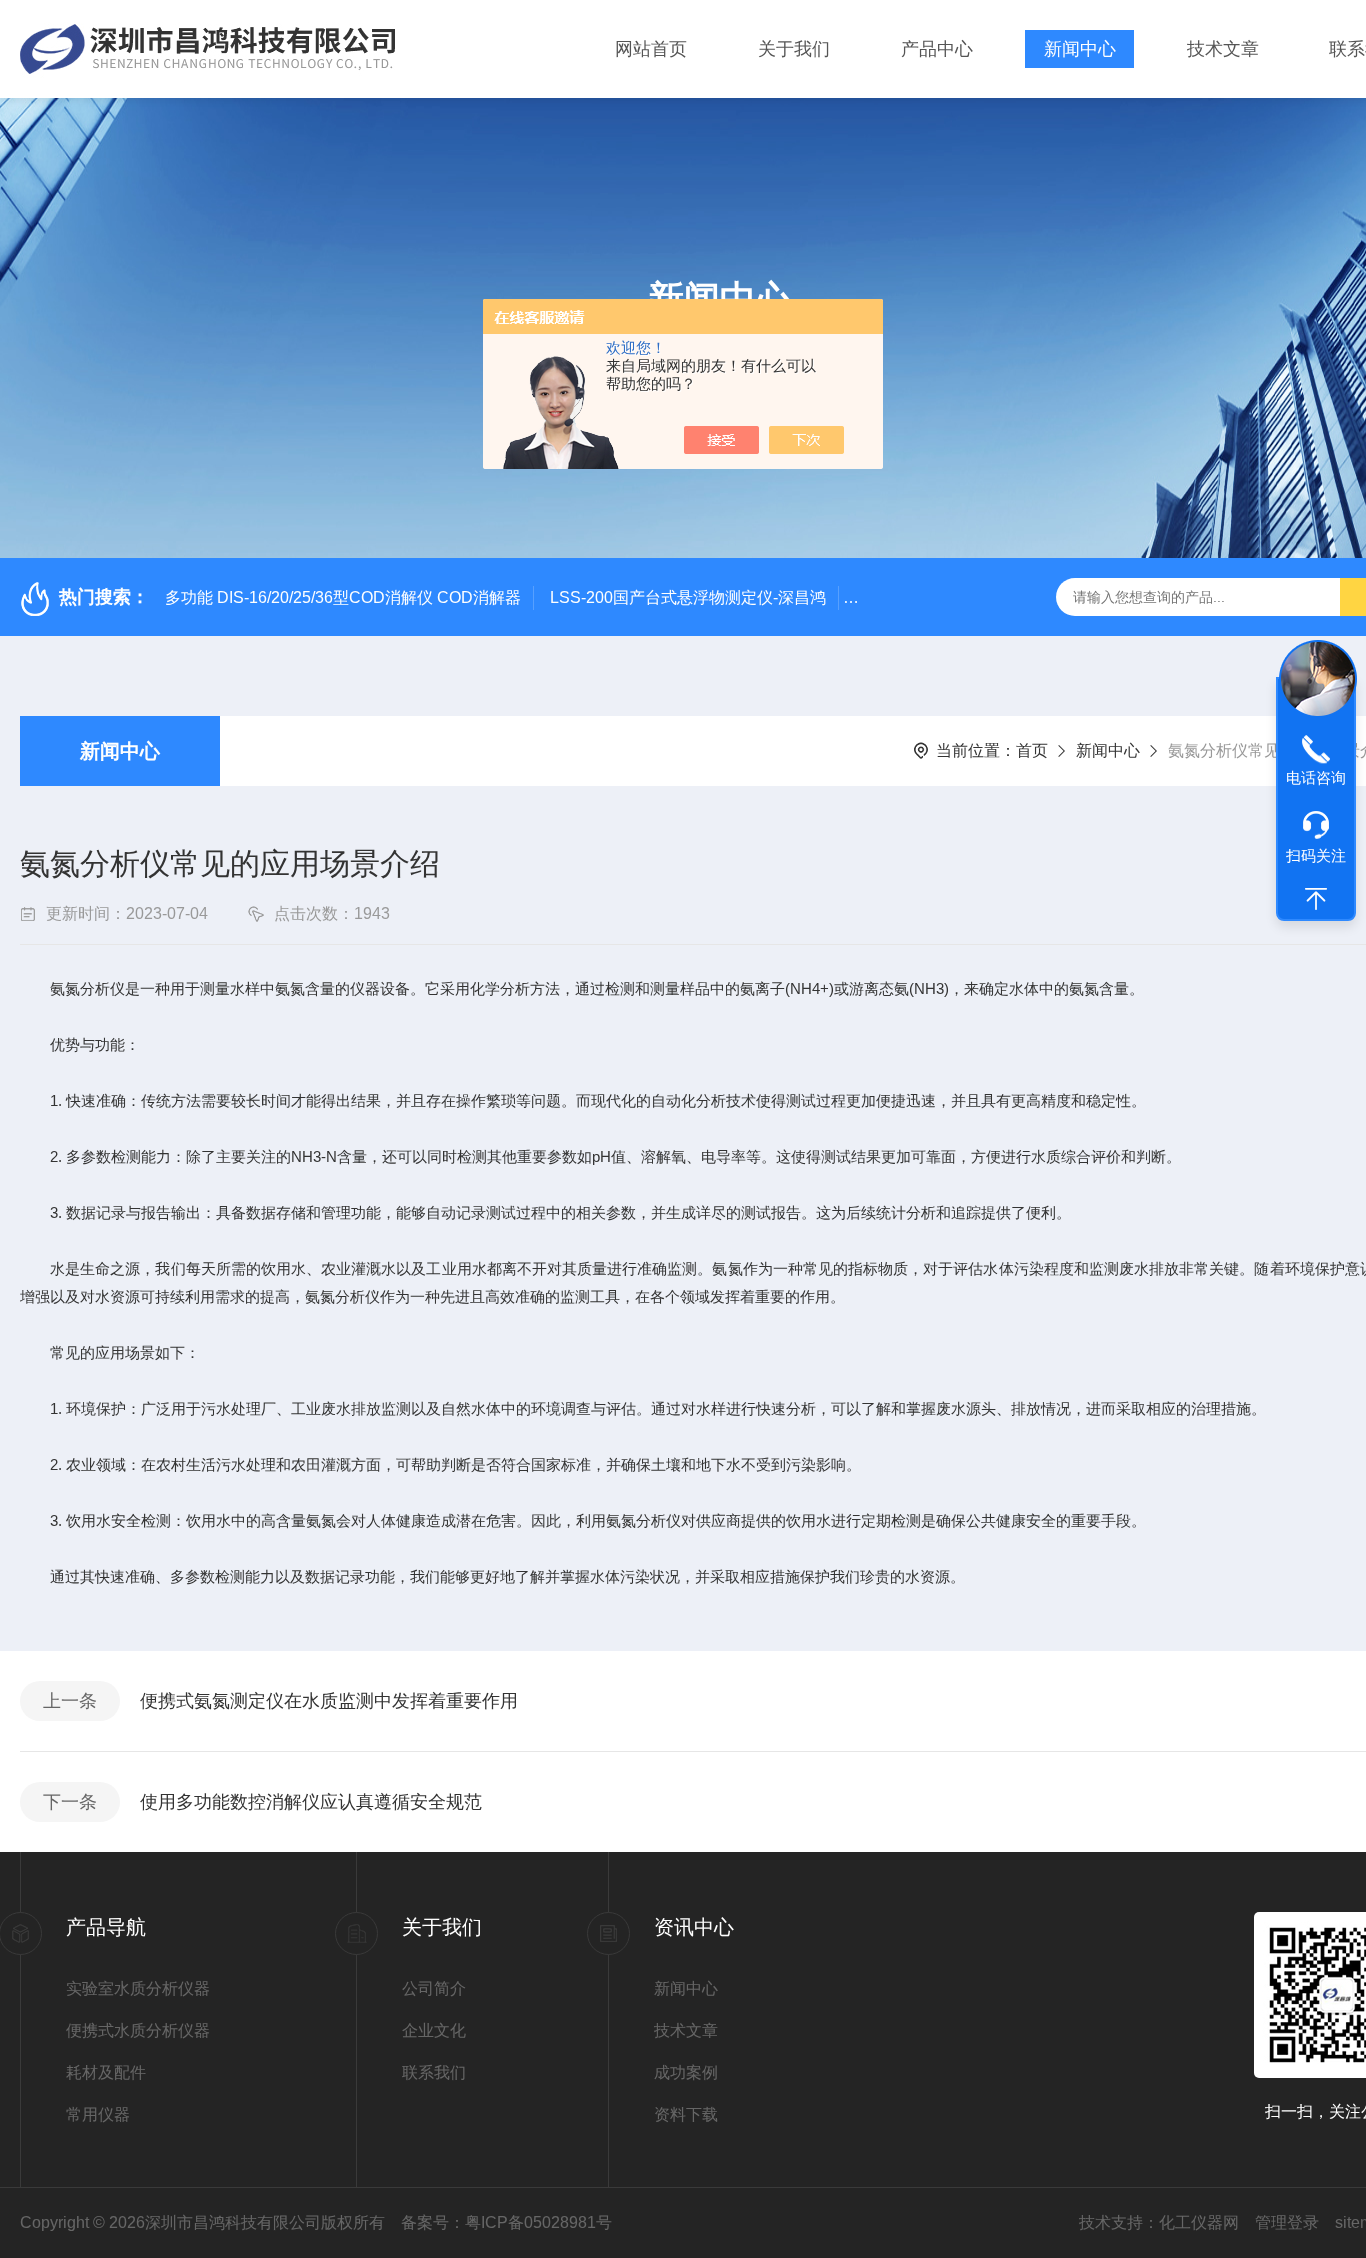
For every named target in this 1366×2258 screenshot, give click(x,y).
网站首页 (651, 49)
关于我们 (794, 49)
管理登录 (1287, 2222)
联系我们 (434, 2072)
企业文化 (434, 2030)
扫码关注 (1316, 855)
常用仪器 (98, 2114)
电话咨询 (1316, 777)
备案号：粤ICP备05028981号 (506, 2222)
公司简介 (434, 1988)
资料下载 (686, 2114)
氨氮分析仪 (87, 988)
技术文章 (1223, 49)
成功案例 (686, 2072)
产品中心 (937, 49)
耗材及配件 (106, 2072)
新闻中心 (1080, 49)
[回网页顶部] (1316, 899)
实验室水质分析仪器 (138, 1988)
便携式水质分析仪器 (138, 2030)
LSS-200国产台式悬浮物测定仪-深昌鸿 (688, 597)
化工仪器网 (1199, 2222)
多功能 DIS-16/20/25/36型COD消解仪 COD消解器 (343, 597)
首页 (1032, 750)
